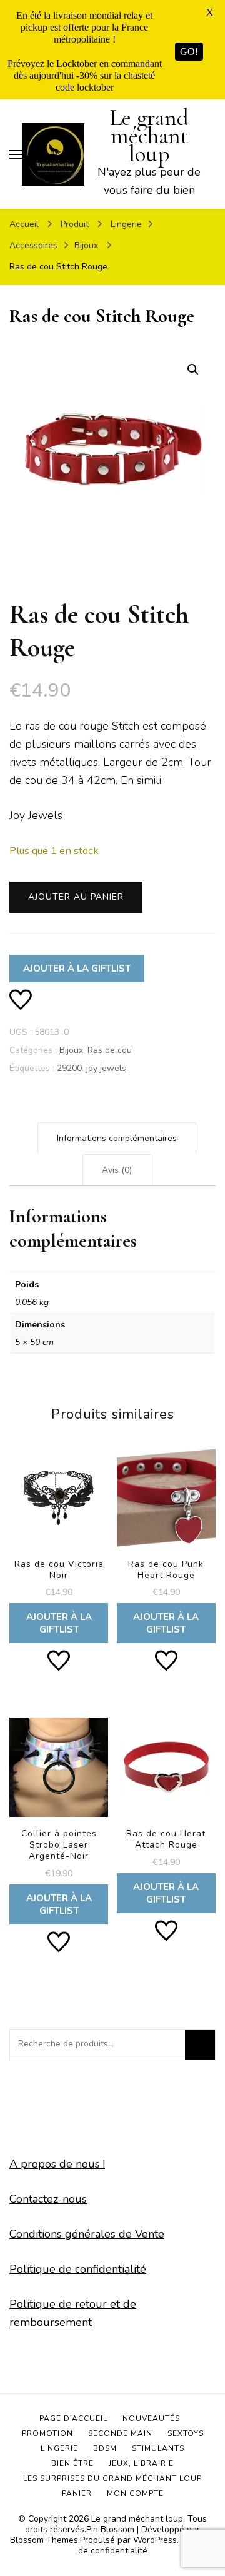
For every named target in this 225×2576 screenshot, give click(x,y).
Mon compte (135, 2493)
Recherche (200, 2045)
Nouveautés (151, 2418)
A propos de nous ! (57, 2164)
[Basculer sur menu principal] (16, 154)
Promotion (47, 2433)
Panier (77, 2493)
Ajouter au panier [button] (59, 1544)
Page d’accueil (73, 2418)
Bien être (72, 2463)
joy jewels (106, 1068)
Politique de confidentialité (78, 2269)
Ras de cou (110, 1050)
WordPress (155, 2540)
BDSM (105, 2448)
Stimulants (158, 2448)
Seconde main (120, 2433)
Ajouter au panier (76, 897)
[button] (193, 370)
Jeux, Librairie (141, 2463)
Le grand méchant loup (149, 136)
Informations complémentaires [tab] (117, 1138)
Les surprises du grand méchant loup (112, 2478)
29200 (69, 1068)
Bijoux (71, 1050)
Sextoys (186, 2433)
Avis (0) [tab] (117, 1170)
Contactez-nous (48, 2199)
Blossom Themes (44, 2540)
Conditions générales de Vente (87, 2234)
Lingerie (59, 2448)
